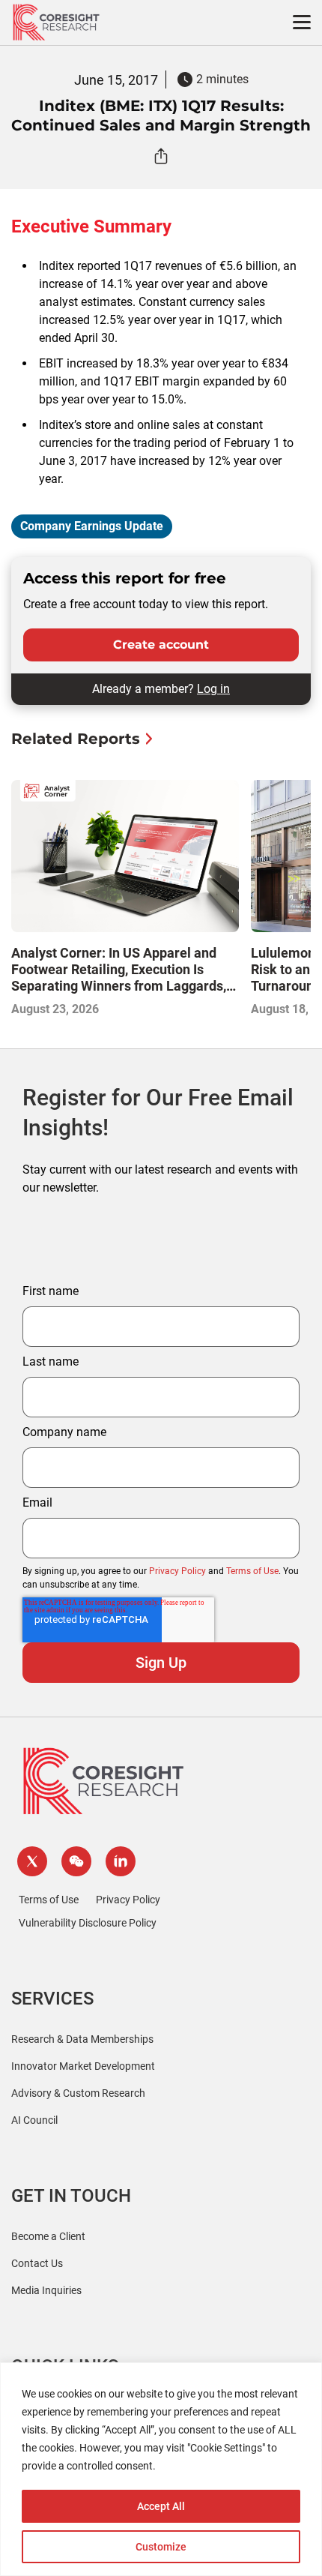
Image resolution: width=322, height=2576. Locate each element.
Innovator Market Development (83, 2066)
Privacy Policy (177, 1571)
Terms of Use (252, 1571)
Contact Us (37, 2263)
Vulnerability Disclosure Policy (88, 1923)
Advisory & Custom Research (78, 2093)
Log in (213, 689)
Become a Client (48, 2236)
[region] (161, 2469)
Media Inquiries (46, 2290)
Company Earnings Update (92, 526)
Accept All (161, 2506)
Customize (161, 2547)
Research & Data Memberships (82, 2039)
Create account (161, 645)
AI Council (34, 2120)
